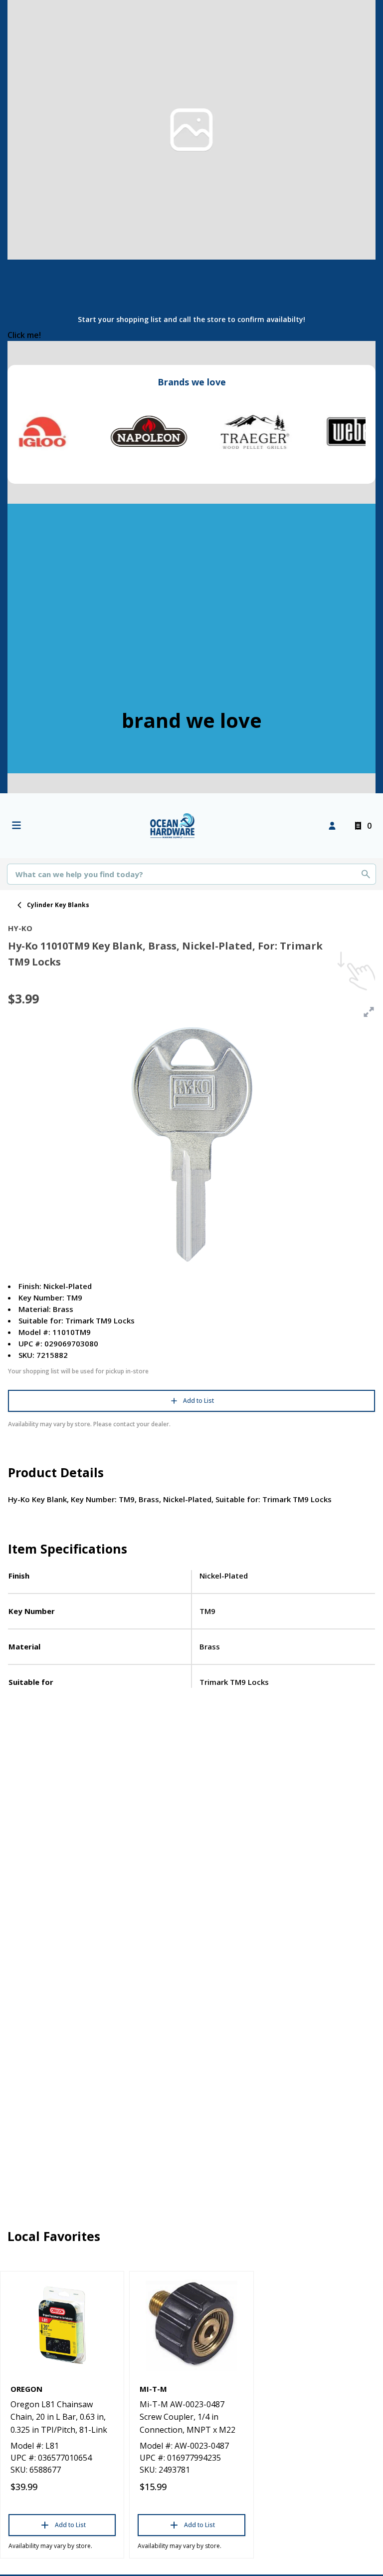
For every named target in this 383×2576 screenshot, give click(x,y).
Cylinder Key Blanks (58, 905)
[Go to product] (62, 2325)
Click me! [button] (24, 335)
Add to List (198, 1401)
